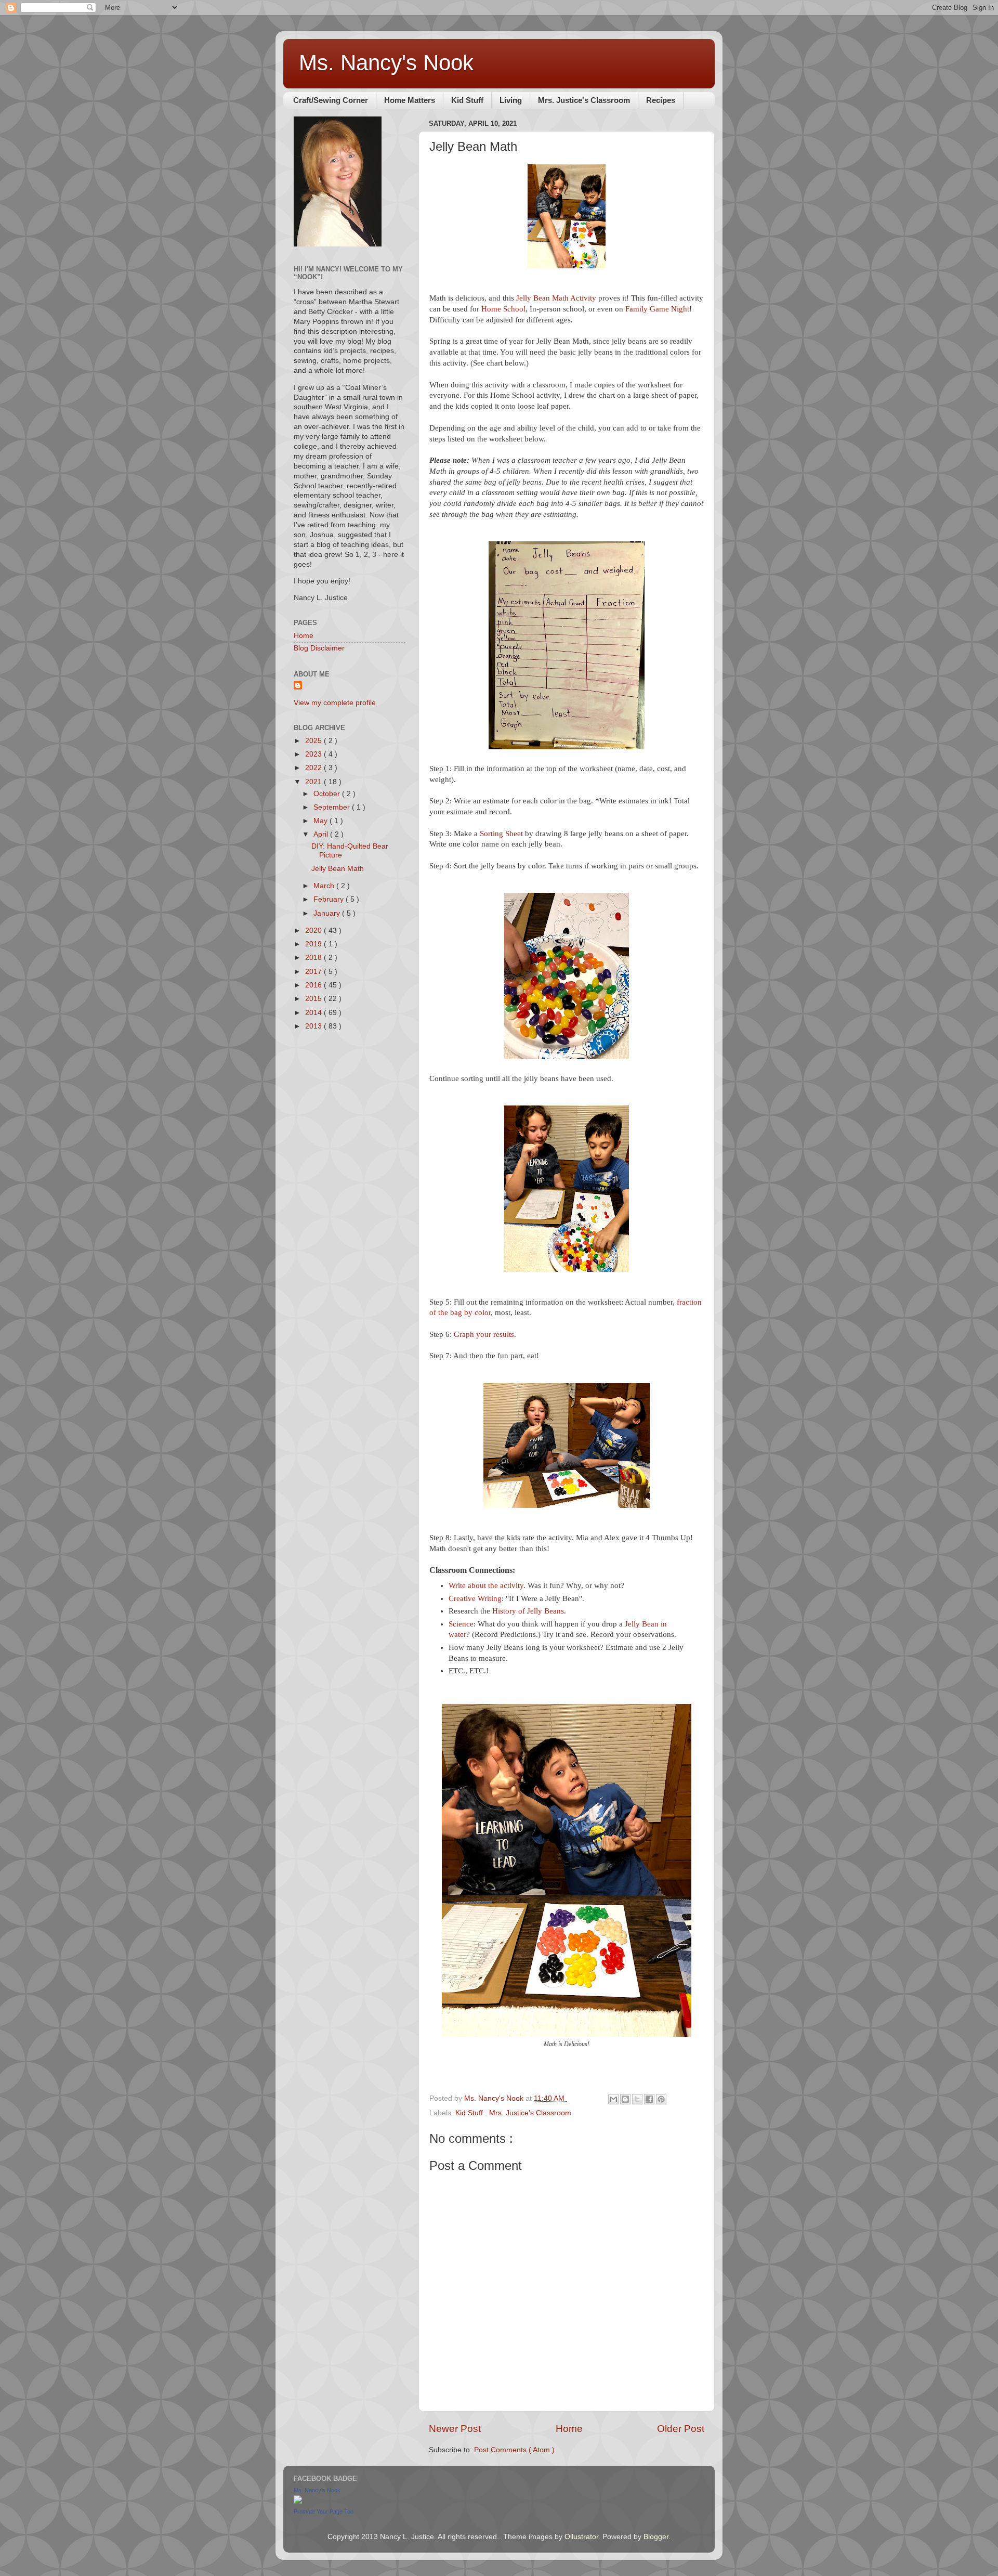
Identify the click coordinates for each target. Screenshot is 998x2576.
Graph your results (484, 1334)
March (325, 886)
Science (461, 1624)
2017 (314, 972)
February (330, 899)
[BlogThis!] (625, 2099)
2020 (314, 931)
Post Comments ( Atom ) (514, 2450)
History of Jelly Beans (528, 1611)
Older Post (681, 2429)
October (328, 794)
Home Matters (410, 100)
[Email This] (613, 2099)
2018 (314, 958)
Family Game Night (657, 309)
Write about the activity (486, 1585)
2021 (314, 782)
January (328, 913)
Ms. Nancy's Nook (386, 63)
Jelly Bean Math (338, 869)
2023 (314, 754)
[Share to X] (637, 2099)
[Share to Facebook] (649, 2099)
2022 (314, 768)
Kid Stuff (467, 100)
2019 (314, 944)
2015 (314, 999)
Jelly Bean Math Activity (556, 298)
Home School (503, 309)
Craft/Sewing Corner (331, 100)
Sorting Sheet (501, 834)
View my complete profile (335, 703)
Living (511, 100)
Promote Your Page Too (324, 2512)
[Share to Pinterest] (661, 2099)
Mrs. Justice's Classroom (584, 100)
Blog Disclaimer (319, 648)
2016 (314, 985)
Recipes (661, 100)
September (333, 807)
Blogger (656, 2537)
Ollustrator (581, 2537)
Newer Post (455, 2429)
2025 (314, 741)
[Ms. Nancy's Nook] (298, 2501)
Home (569, 2429)
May (321, 821)
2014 (314, 1013)
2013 (314, 1026)
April (322, 834)
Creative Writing (475, 1598)
